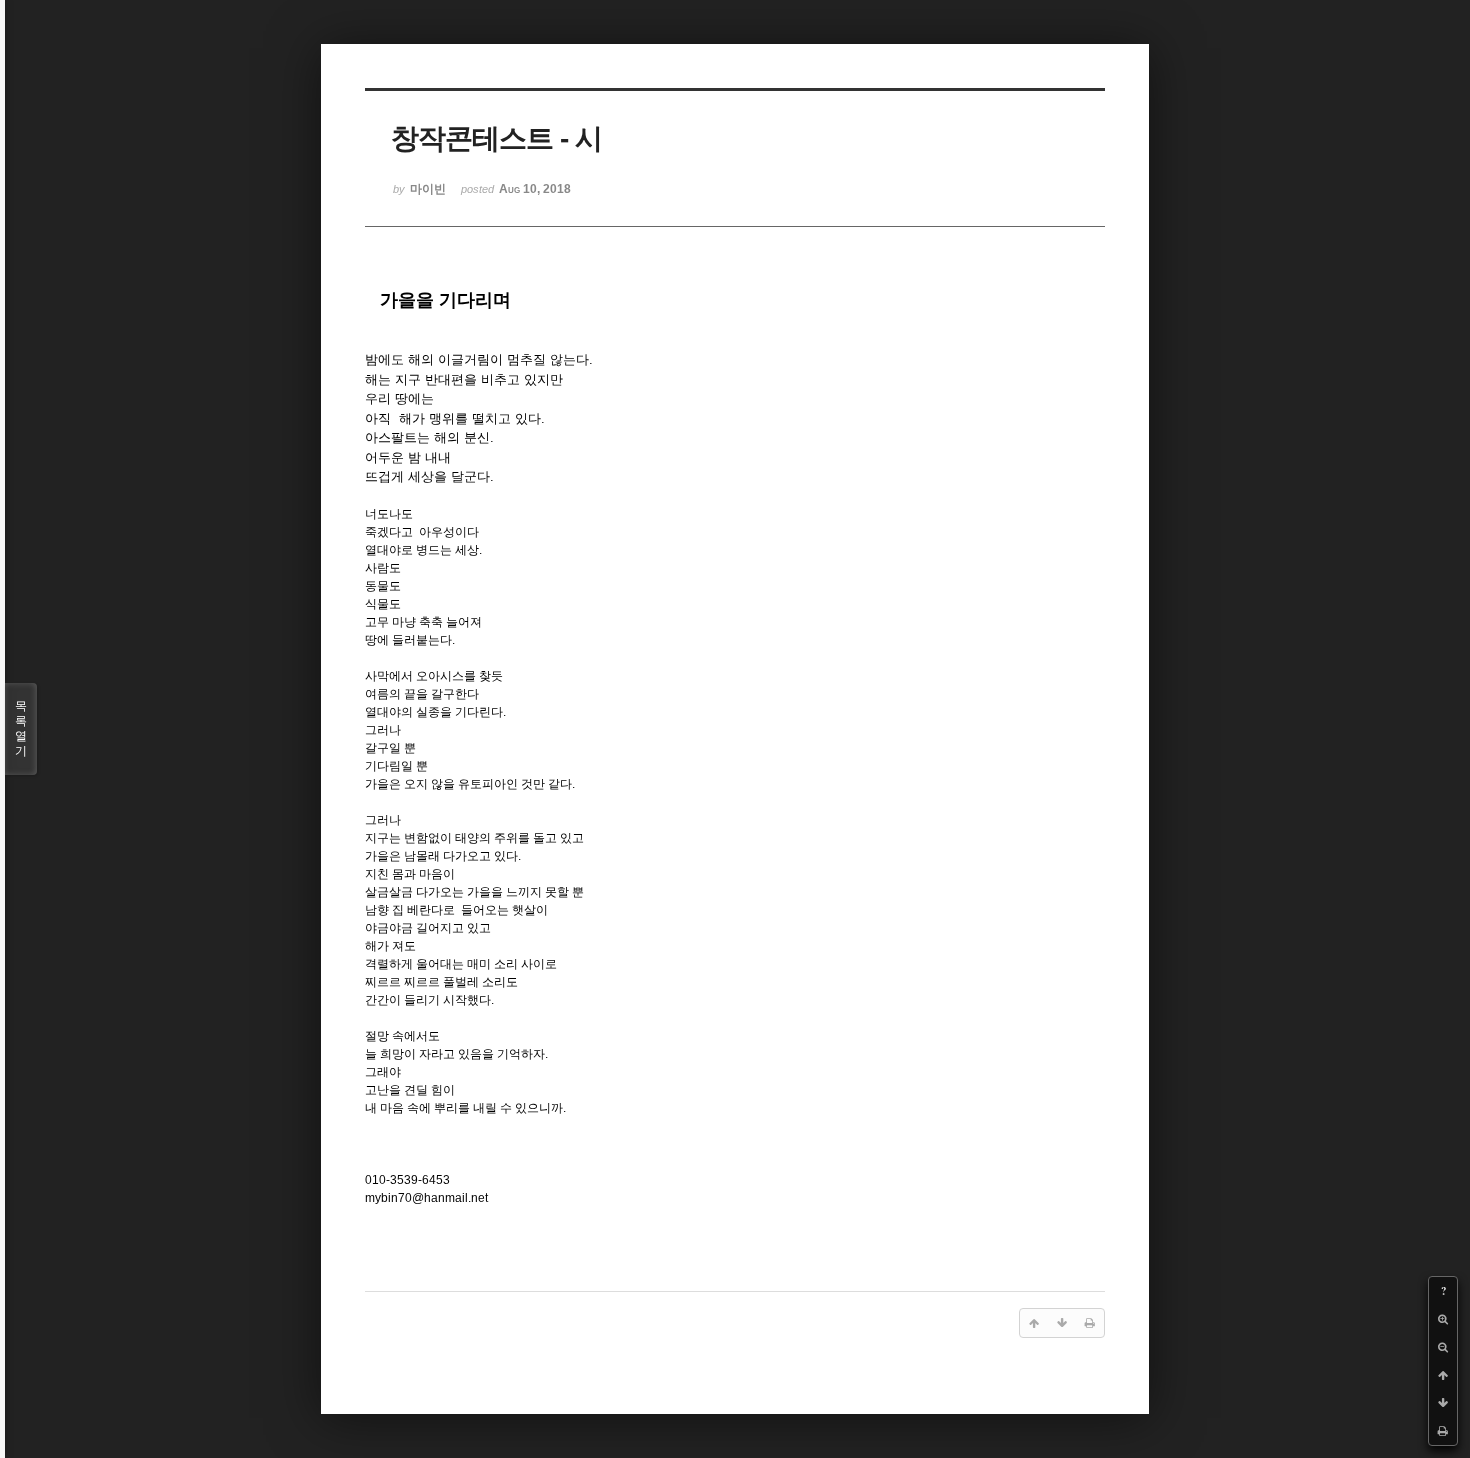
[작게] (1443, 1347)
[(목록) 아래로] (1443, 1403)
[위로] (1443, 1375)
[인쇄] (1443, 1431)
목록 (21, 728)
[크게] (1443, 1319)
